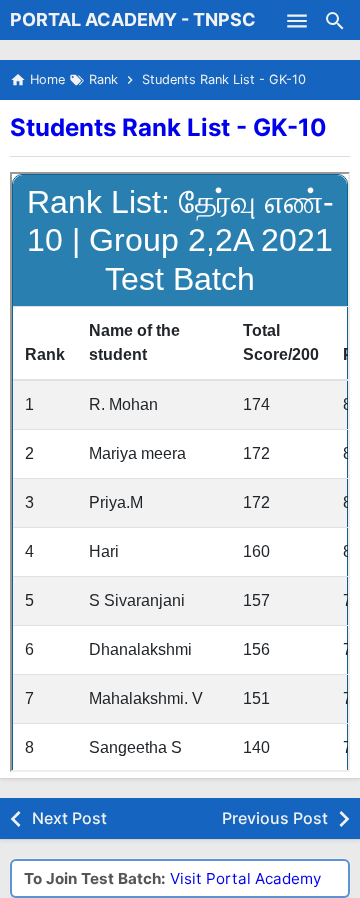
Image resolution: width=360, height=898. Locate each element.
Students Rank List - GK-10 (168, 127)
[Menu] (297, 20)
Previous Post (275, 818)
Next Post (69, 818)
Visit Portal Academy (245, 878)
